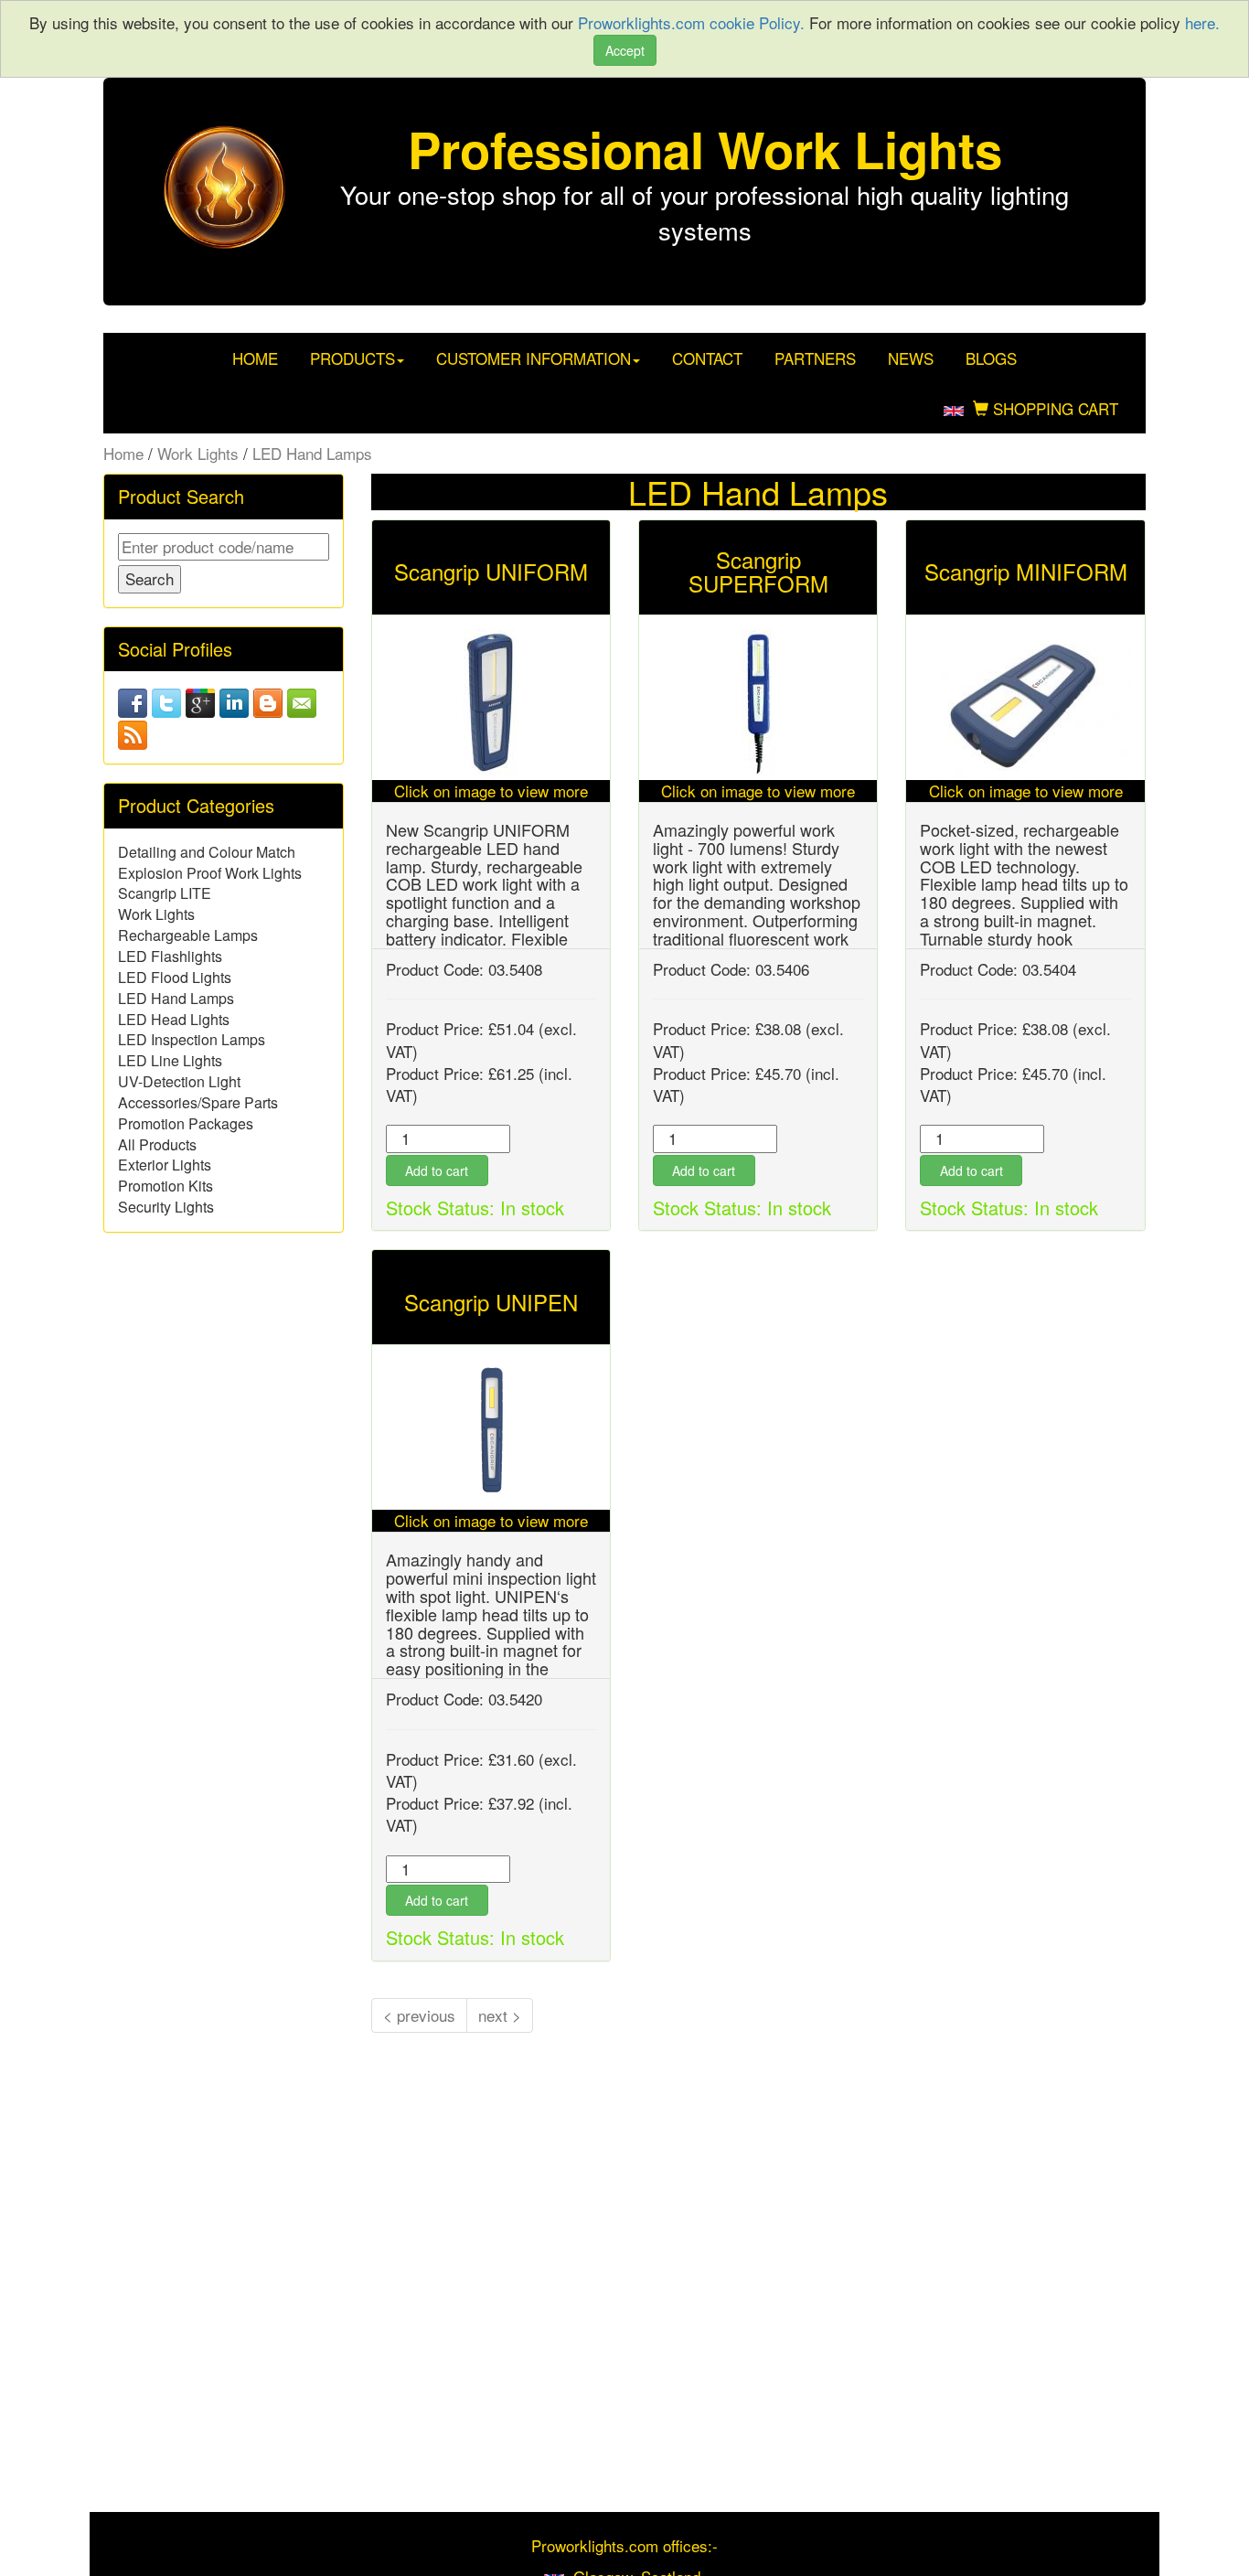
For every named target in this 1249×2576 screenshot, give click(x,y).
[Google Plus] (200, 700)
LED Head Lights (174, 1019)
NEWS (911, 358)
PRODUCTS (352, 358)
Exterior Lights (165, 1165)
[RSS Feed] (133, 733)
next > (500, 2015)
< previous (419, 2015)
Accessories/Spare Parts (198, 1102)
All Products (157, 1144)
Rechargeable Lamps (188, 935)
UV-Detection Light (179, 1081)
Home (123, 453)
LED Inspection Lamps (192, 1039)
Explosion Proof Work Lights (210, 873)
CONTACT (707, 358)
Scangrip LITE (165, 893)
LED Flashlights (170, 956)
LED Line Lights (170, 1060)
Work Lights (198, 453)
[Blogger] (268, 700)
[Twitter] (166, 700)
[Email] (302, 700)
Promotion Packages (186, 1123)
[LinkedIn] (234, 700)
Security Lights (166, 1207)
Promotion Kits (165, 1186)
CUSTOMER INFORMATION (534, 358)
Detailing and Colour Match (207, 852)
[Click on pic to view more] (491, 702)
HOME (255, 358)
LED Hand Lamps (312, 453)
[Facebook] (133, 700)
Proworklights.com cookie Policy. (694, 22)
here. (1202, 22)
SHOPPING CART (1053, 408)
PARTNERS (815, 358)
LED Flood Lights (175, 977)
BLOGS (991, 358)
